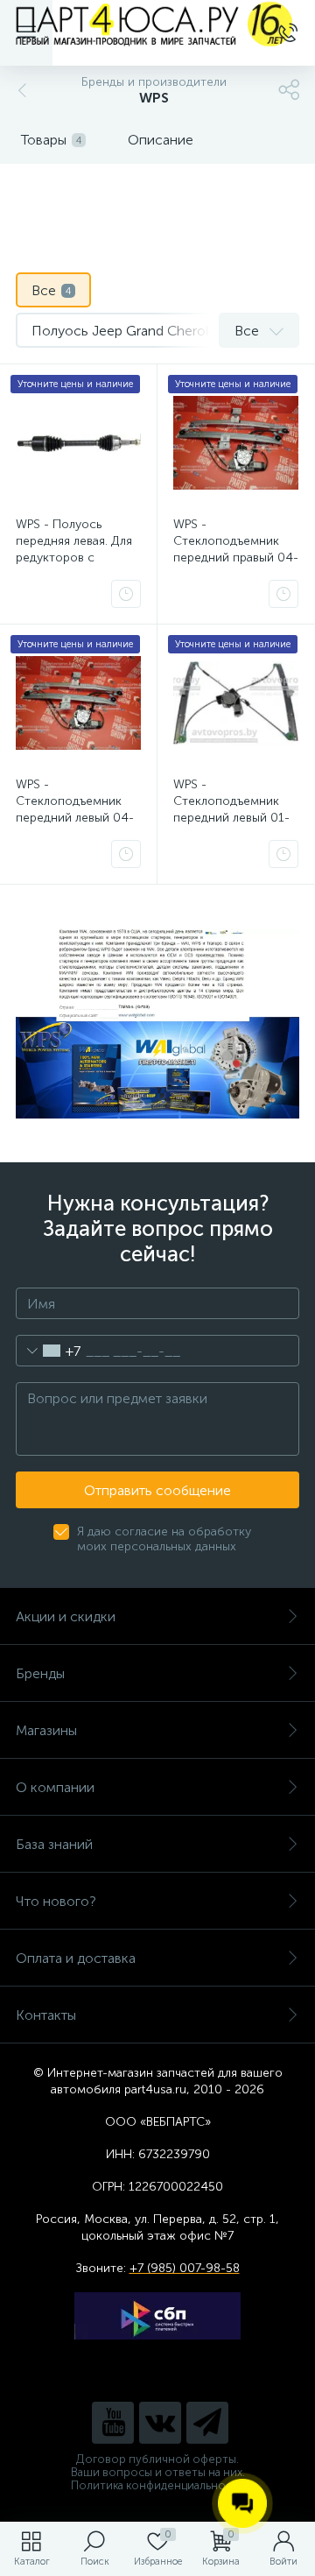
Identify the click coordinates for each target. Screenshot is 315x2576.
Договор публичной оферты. (157, 2459)
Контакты (46, 2015)
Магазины (46, 1730)
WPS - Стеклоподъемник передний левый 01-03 (231, 809)
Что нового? (56, 1901)
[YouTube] (113, 2423)
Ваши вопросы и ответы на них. (158, 2472)
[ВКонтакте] (160, 2423)
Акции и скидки (66, 1616)
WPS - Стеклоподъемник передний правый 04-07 (236, 549)
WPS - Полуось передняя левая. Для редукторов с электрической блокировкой (74, 558)
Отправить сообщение (157, 1490)
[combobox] (49, 1351)
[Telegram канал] (207, 2423)
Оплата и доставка (76, 1958)
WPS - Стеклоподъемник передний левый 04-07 (75, 809)
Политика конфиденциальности (158, 2485)
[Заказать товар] (126, 594)
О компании (55, 1787)
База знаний (54, 1844)
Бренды (40, 1673)
